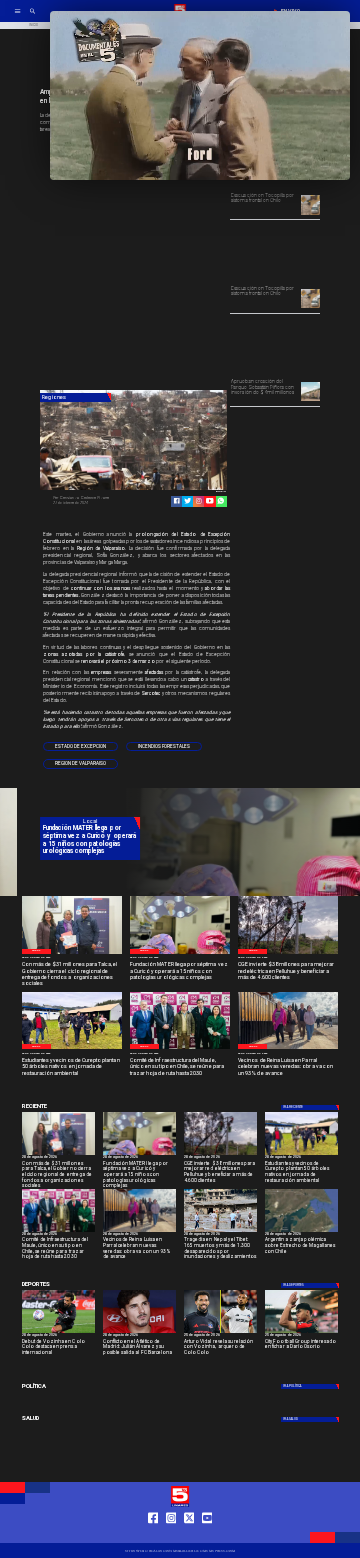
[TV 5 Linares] (32, 17)
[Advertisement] (190, 263)
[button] (80, 746)
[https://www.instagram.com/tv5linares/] (198, 500)
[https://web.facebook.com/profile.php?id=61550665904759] (153, 1535)
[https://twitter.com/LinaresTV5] (189, 1535)
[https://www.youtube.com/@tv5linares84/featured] (209, 500)
